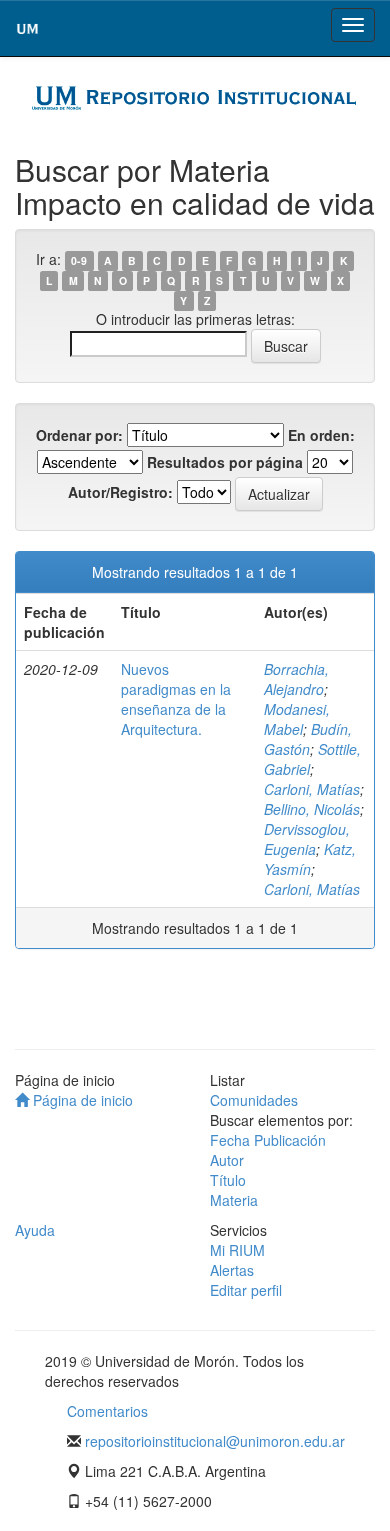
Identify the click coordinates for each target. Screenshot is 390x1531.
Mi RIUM (237, 1250)
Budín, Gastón (308, 739)
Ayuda (35, 1230)
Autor (227, 1160)
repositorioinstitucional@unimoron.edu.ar (215, 1441)
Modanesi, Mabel (297, 719)
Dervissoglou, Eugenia (307, 839)
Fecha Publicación (268, 1140)
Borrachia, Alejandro (296, 679)
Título (228, 1180)
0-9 (79, 260)
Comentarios (107, 1411)
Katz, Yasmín (310, 859)
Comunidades (254, 1100)
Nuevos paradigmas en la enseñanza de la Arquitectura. (176, 699)
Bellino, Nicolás (312, 809)
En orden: (321, 435)
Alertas (232, 1270)
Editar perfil (246, 1290)
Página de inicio (81, 1100)
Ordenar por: (79, 435)
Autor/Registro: (120, 492)
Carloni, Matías (312, 789)
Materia (234, 1200)
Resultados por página (225, 462)
